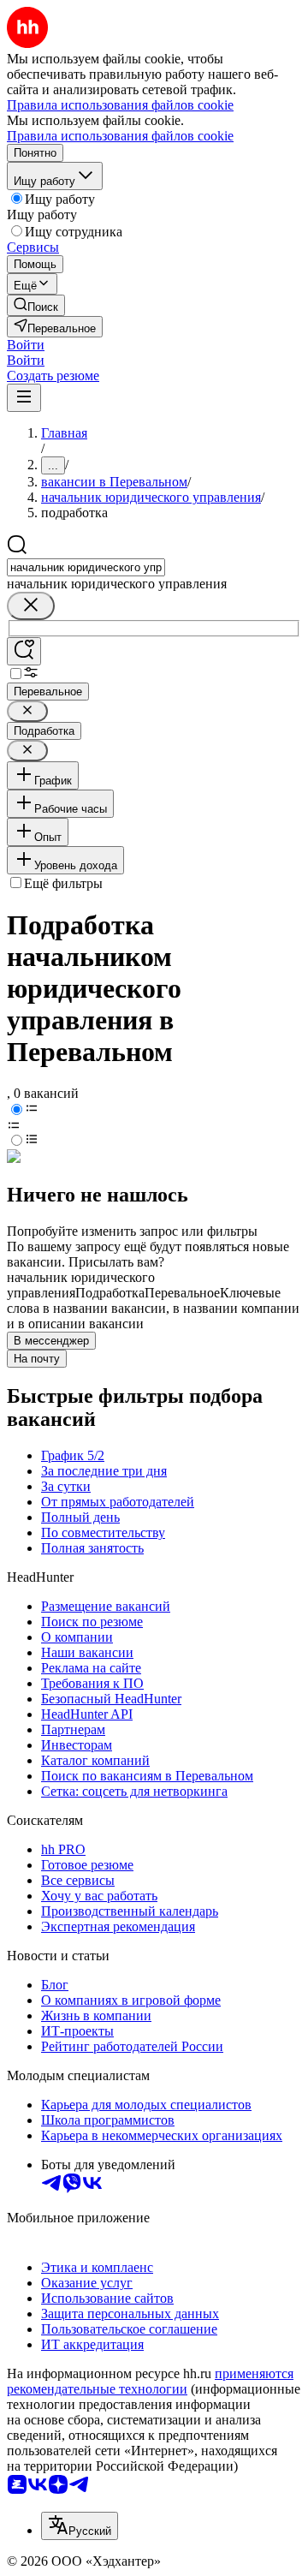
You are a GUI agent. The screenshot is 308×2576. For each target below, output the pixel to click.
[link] (36, 305)
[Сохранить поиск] (24, 651)
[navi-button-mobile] (24, 398)
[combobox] (86, 567)
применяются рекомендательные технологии (150, 2381)
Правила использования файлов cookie (120, 136)
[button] (26, 345)
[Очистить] (31, 606)
